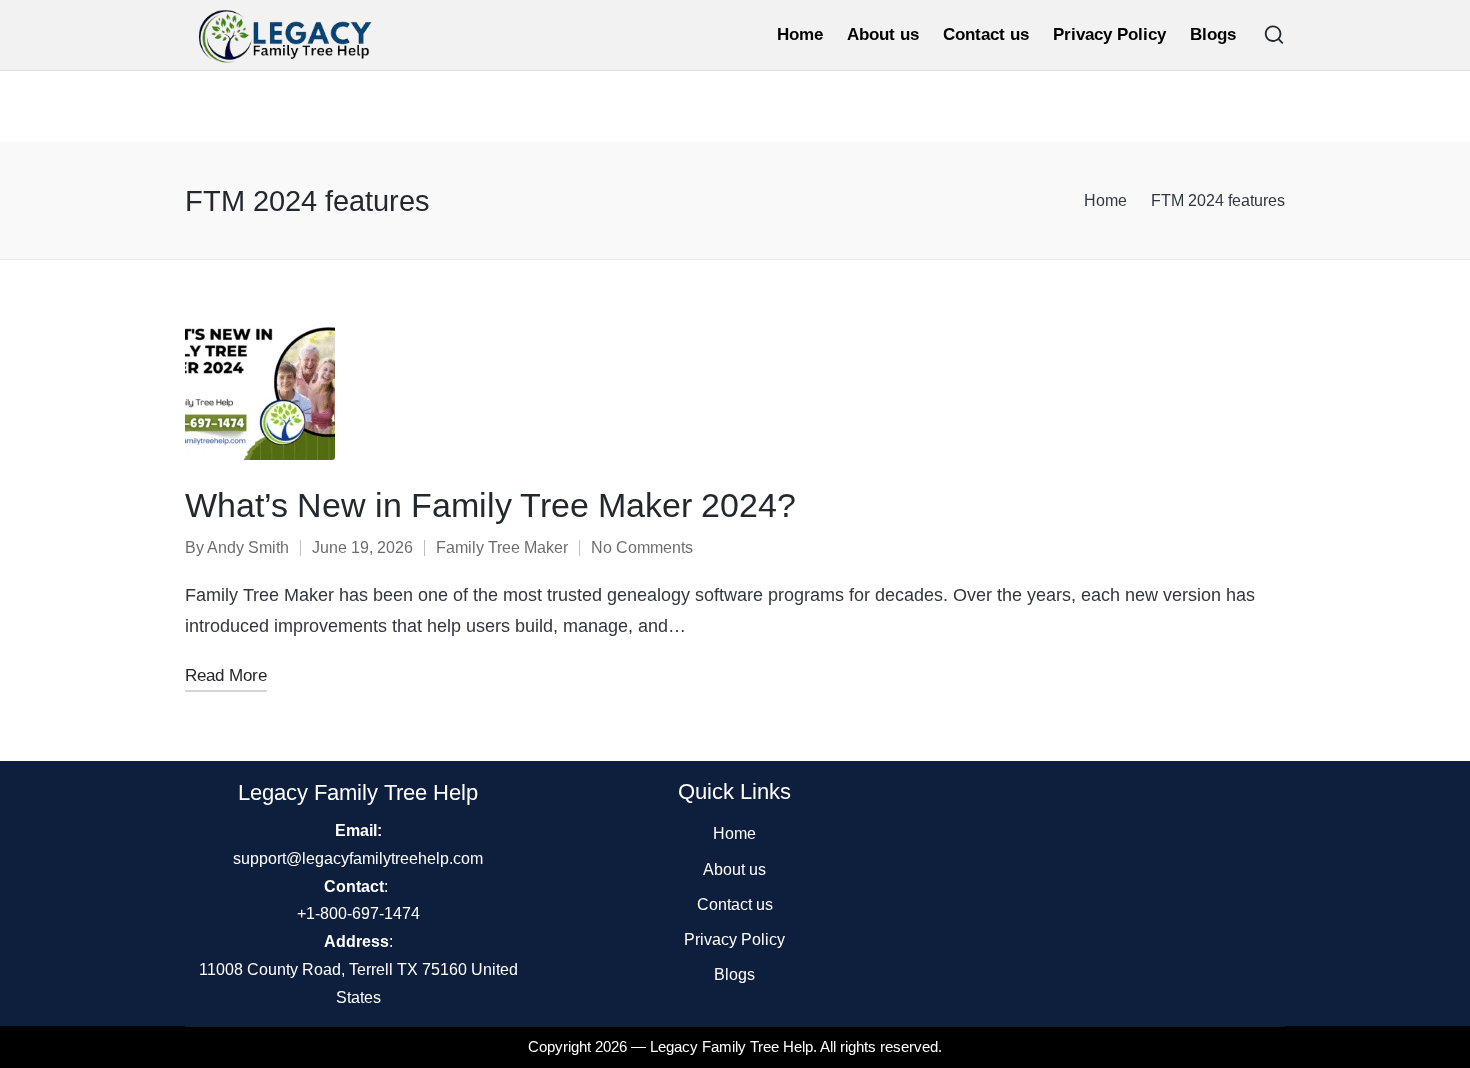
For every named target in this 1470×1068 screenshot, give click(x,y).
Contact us (735, 904)
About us (734, 869)
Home (734, 833)
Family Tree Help (757, 1046)
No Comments (642, 547)
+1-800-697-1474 (358, 913)
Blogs (734, 974)
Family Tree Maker (502, 547)
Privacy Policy (734, 939)
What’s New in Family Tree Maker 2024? (490, 505)
